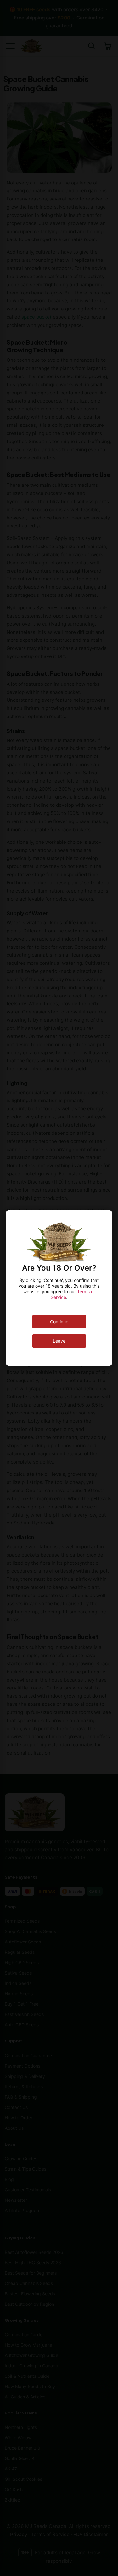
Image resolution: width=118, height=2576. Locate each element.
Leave (59, 1341)
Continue (59, 1322)
